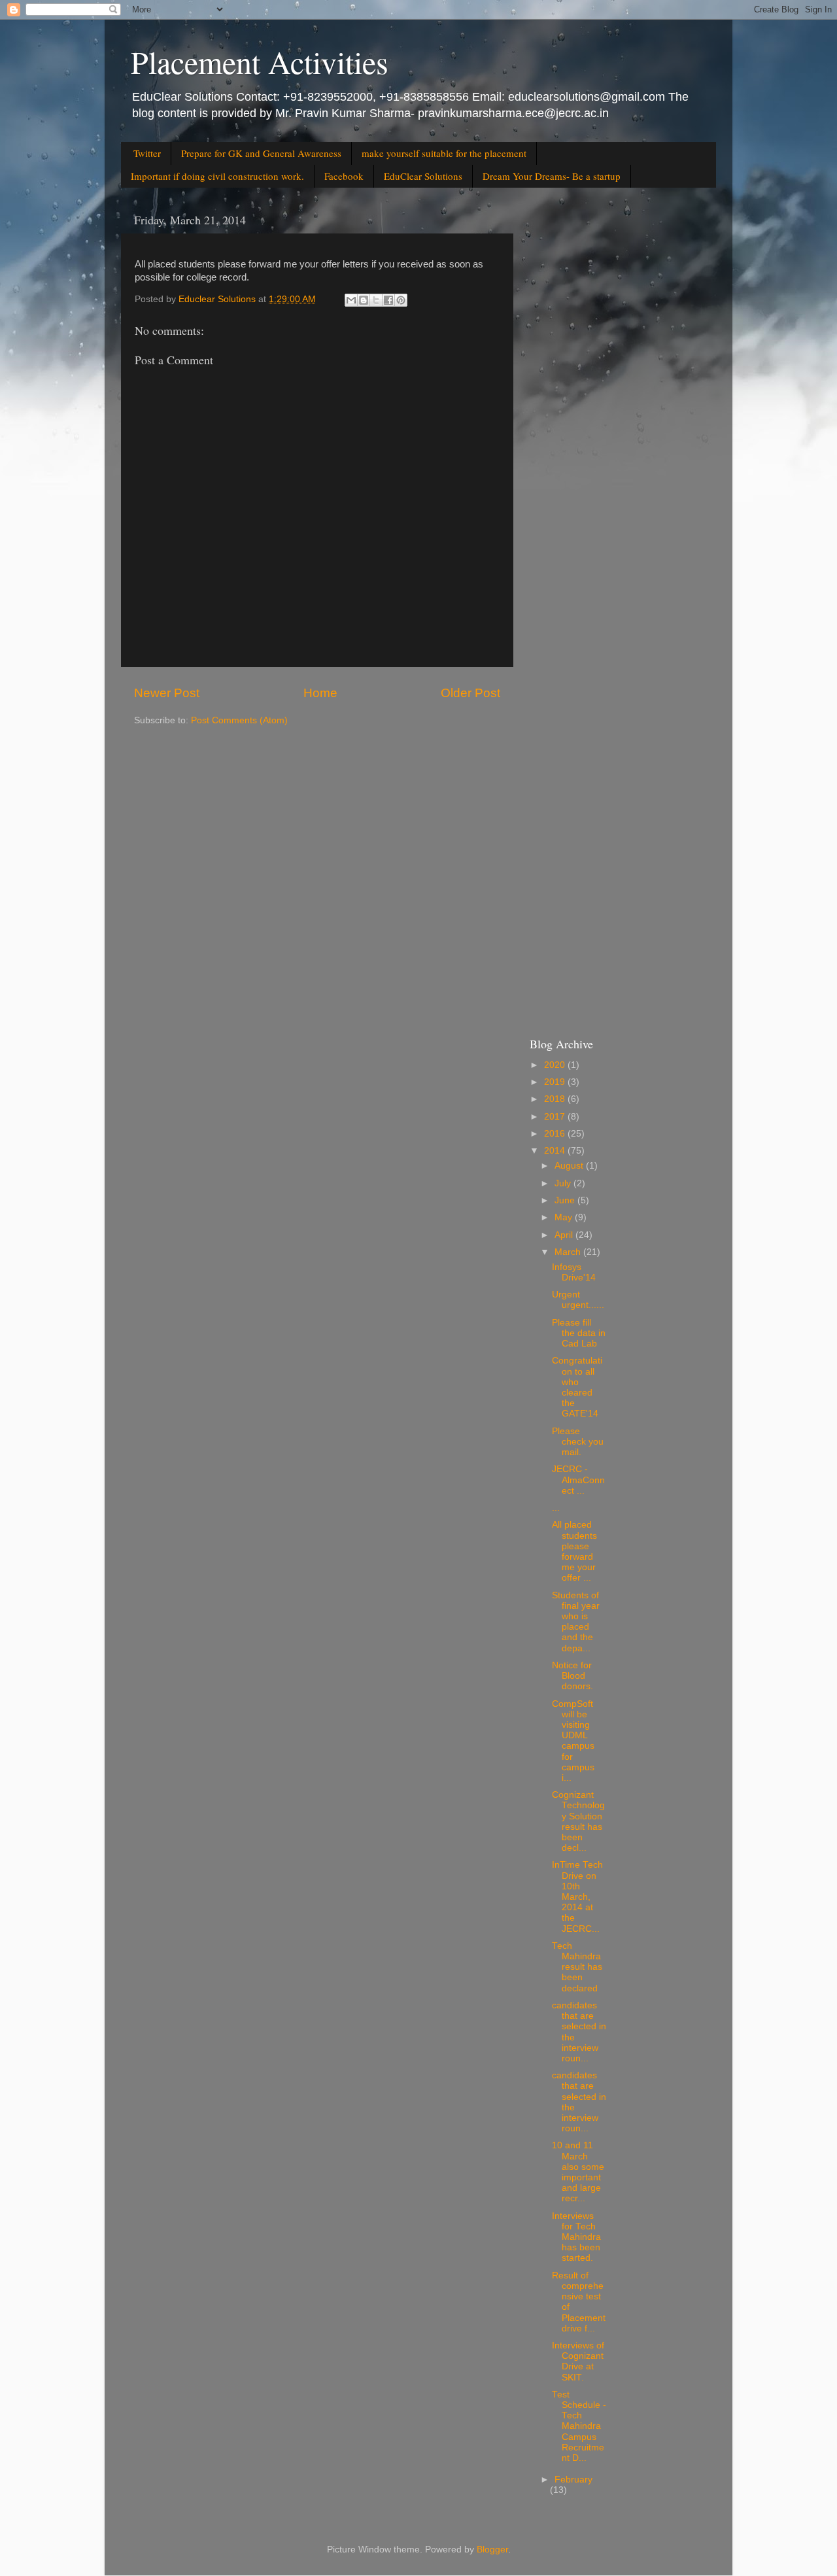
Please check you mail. (578, 1442)
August (570, 1166)
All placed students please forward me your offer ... (574, 1551)
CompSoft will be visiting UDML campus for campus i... (573, 1741)
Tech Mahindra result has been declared (577, 1967)
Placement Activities (260, 61)
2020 (556, 1065)
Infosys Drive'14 (574, 1272)
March (569, 1252)
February (573, 2480)
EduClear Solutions (423, 176)
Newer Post (167, 693)
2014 (556, 1151)
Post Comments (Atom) (239, 720)
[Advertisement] (616, 402)
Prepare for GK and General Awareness (261, 153)
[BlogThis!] (364, 300)
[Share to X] (376, 300)
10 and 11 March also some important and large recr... (578, 2172)
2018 (556, 1099)
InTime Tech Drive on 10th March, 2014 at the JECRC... (577, 1897)
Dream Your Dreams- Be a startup (552, 176)
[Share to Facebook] (388, 300)
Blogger (492, 2550)
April (565, 1235)
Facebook (344, 176)
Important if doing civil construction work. (217, 176)
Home (320, 693)
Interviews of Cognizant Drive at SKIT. (578, 2361)
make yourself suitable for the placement (444, 153)
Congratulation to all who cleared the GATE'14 (577, 1387)
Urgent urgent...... (578, 1300)
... (556, 1508)
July (564, 1183)
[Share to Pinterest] (401, 300)
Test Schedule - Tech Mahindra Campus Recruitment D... (579, 2426)
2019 (556, 1082)
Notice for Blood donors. (572, 1676)
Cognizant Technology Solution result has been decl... (578, 1821)
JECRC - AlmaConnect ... (578, 1480)
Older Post (470, 693)
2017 (556, 1117)
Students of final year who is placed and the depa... (576, 1622)
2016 (556, 1134)
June (566, 1200)
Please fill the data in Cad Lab (579, 1333)
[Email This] (351, 300)
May (565, 1217)
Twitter (147, 153)
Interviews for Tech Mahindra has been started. (576, 2237)
